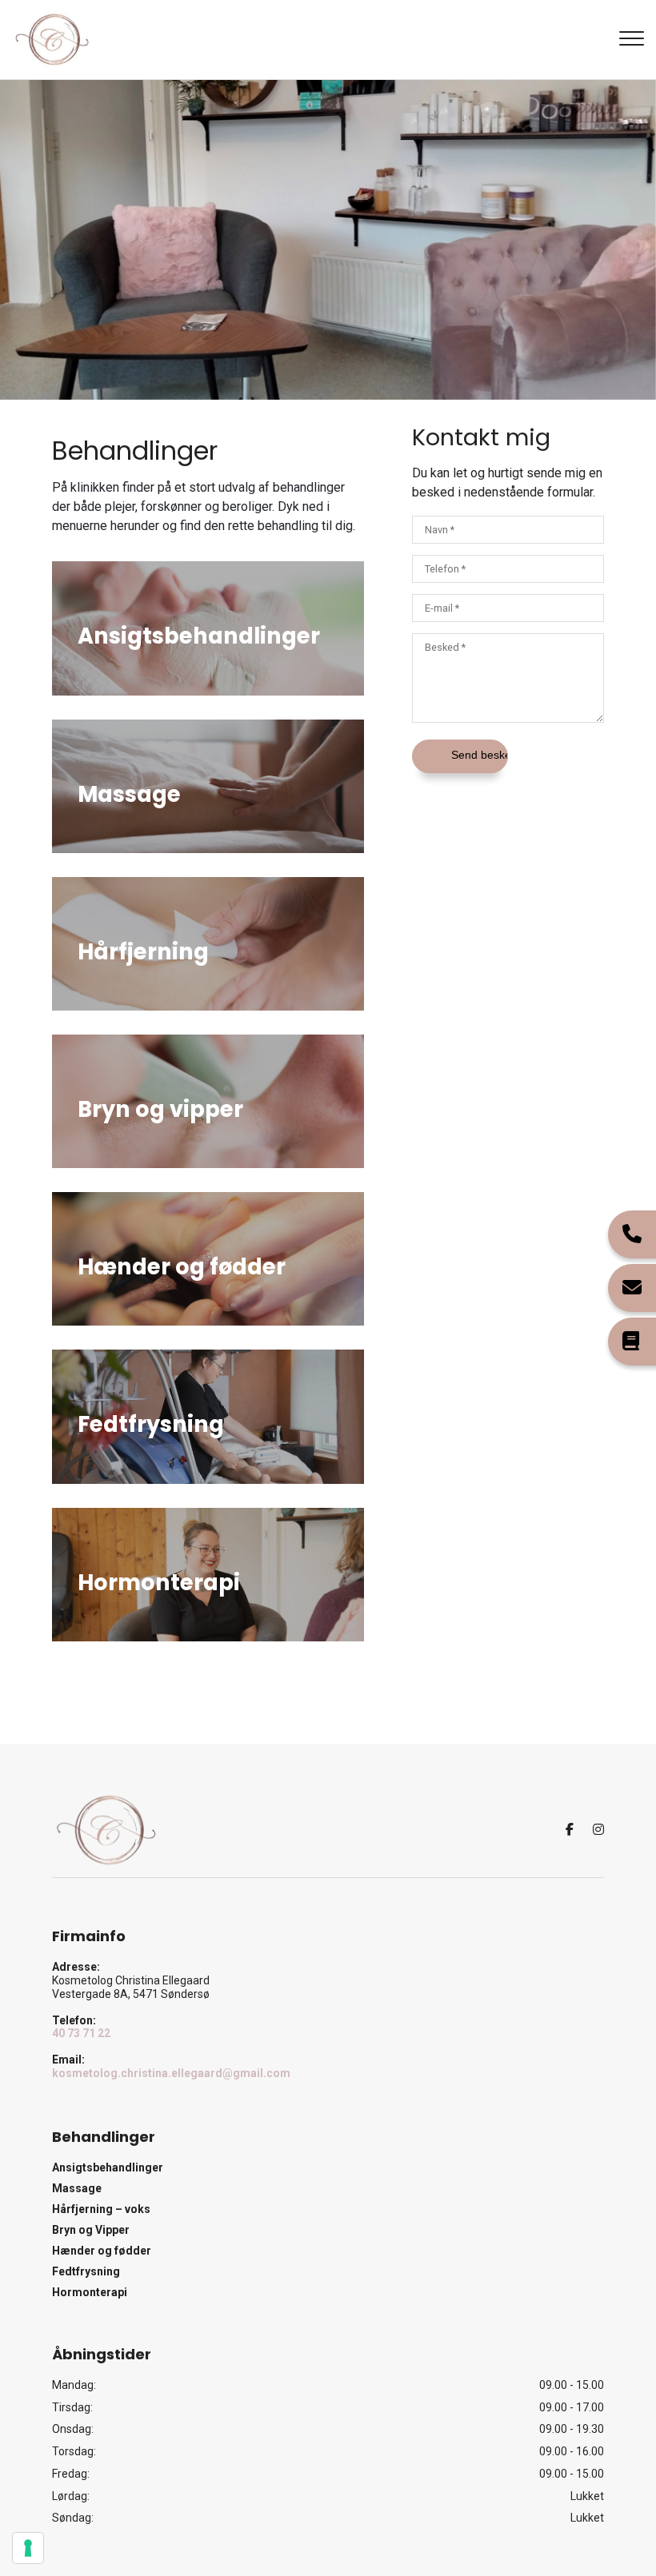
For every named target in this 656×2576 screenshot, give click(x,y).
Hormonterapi (90, 2292)
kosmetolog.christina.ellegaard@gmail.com (171, 2073)
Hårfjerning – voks (101, 2209)
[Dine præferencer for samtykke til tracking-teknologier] (28, 2548)
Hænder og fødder (102, 2251)
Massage (77, 2188)
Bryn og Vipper (91, 2230)
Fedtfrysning (86, 2271)
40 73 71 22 (81, 2033)
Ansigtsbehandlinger (108, 2167)
